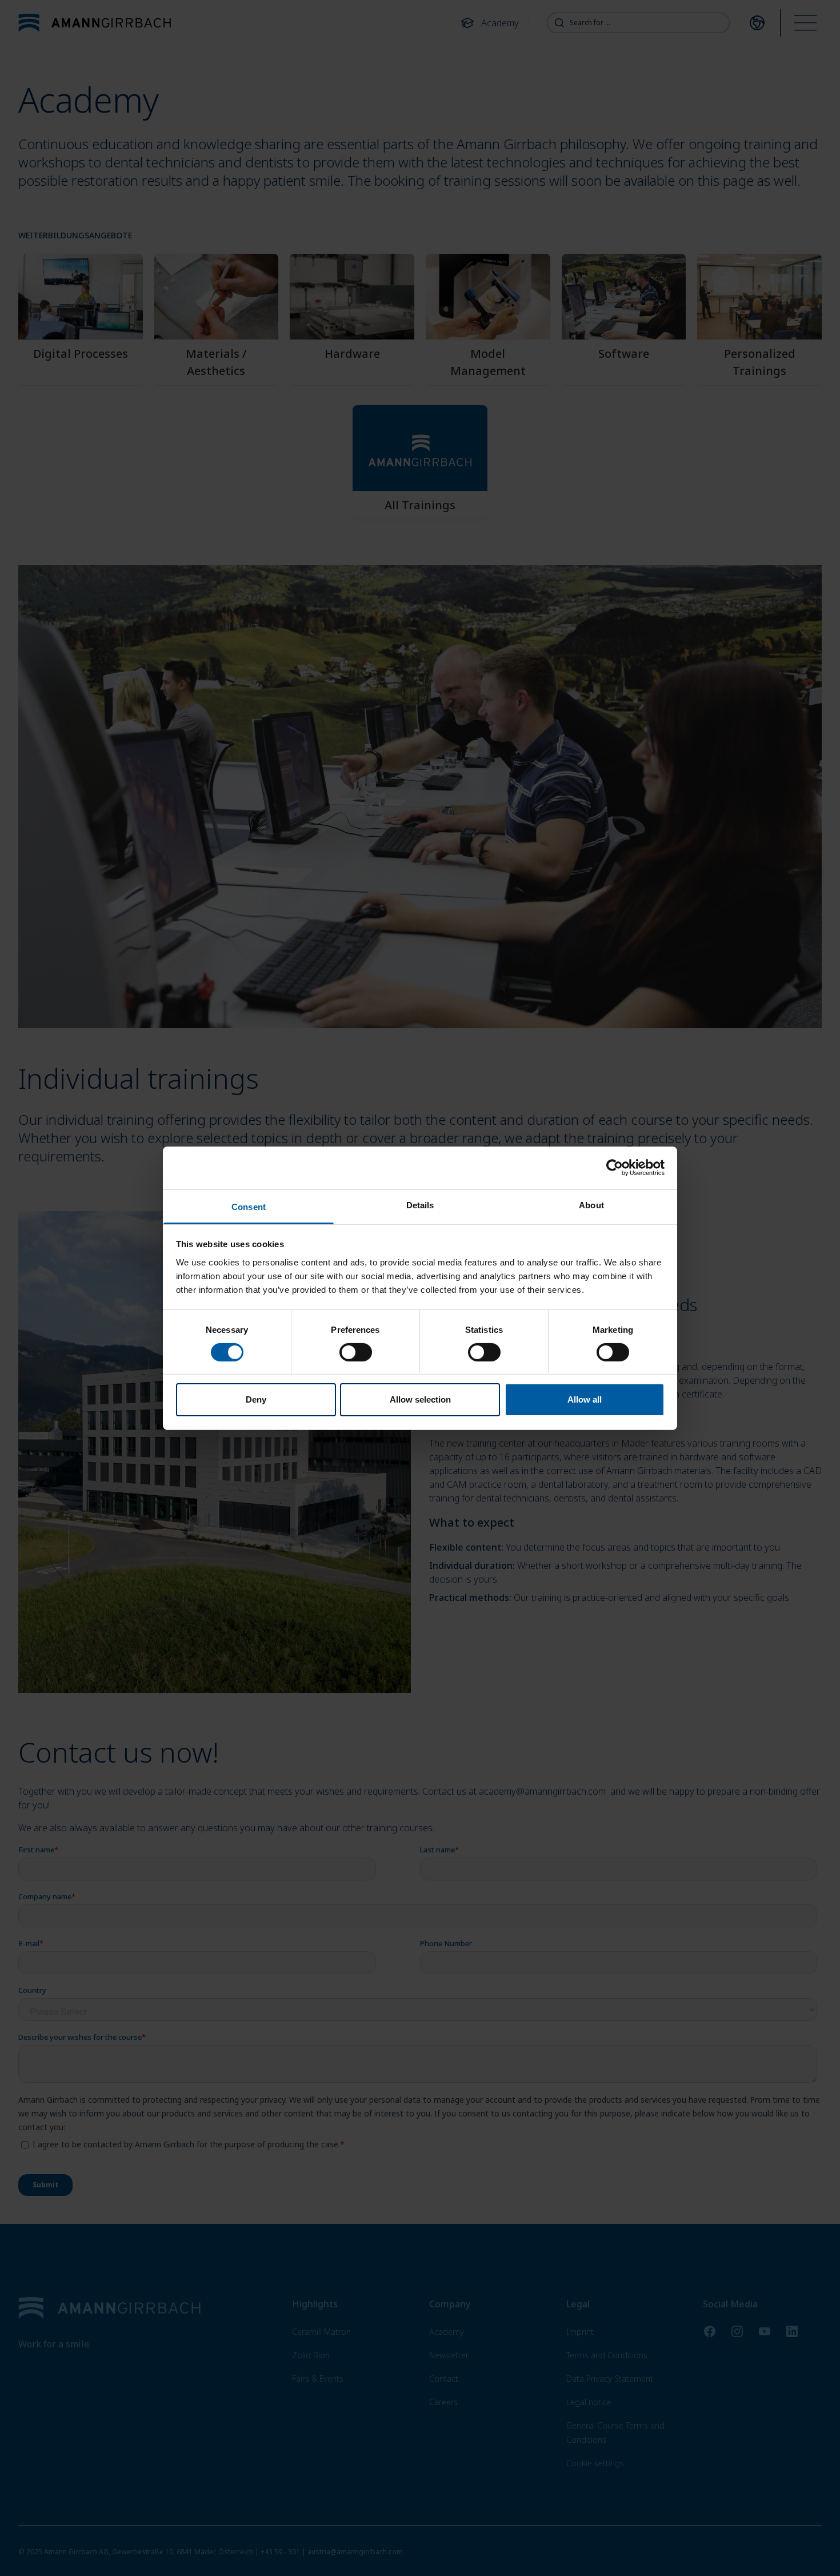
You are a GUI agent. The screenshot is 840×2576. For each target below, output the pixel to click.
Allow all (585, 1399)
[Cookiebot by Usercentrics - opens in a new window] (615, 1168)
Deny (256, 1399)
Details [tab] (420, 1205)
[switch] (356, 1352)
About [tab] (591, 1205)
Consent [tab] (249, 1206)
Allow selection (420, 1399)
